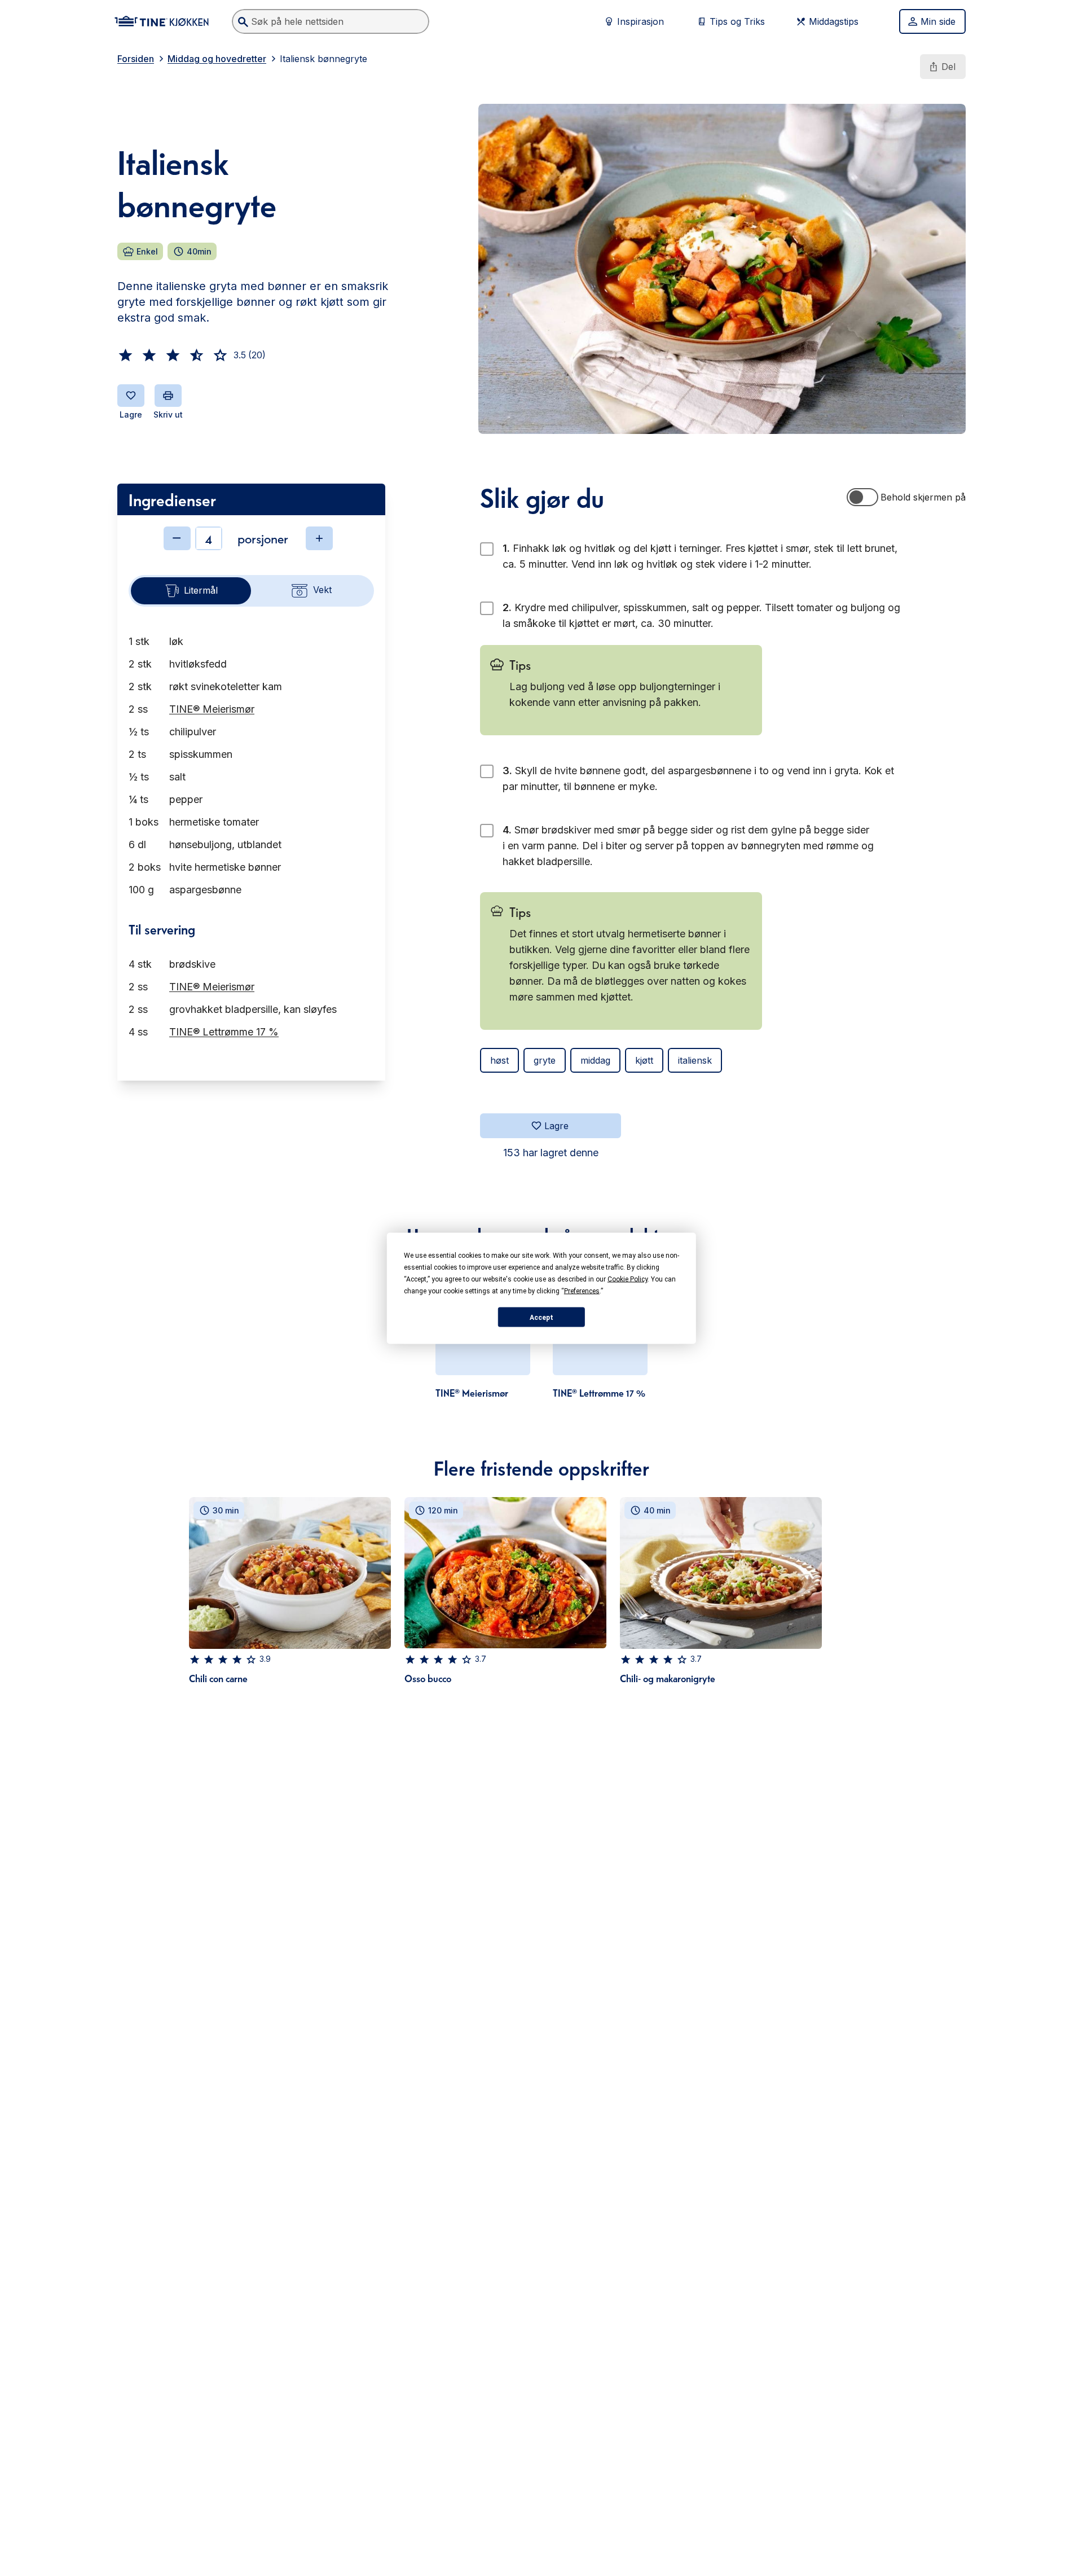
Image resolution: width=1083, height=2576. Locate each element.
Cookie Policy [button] (628, 1279)
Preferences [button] (582, 1291)
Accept (541, 1317)
